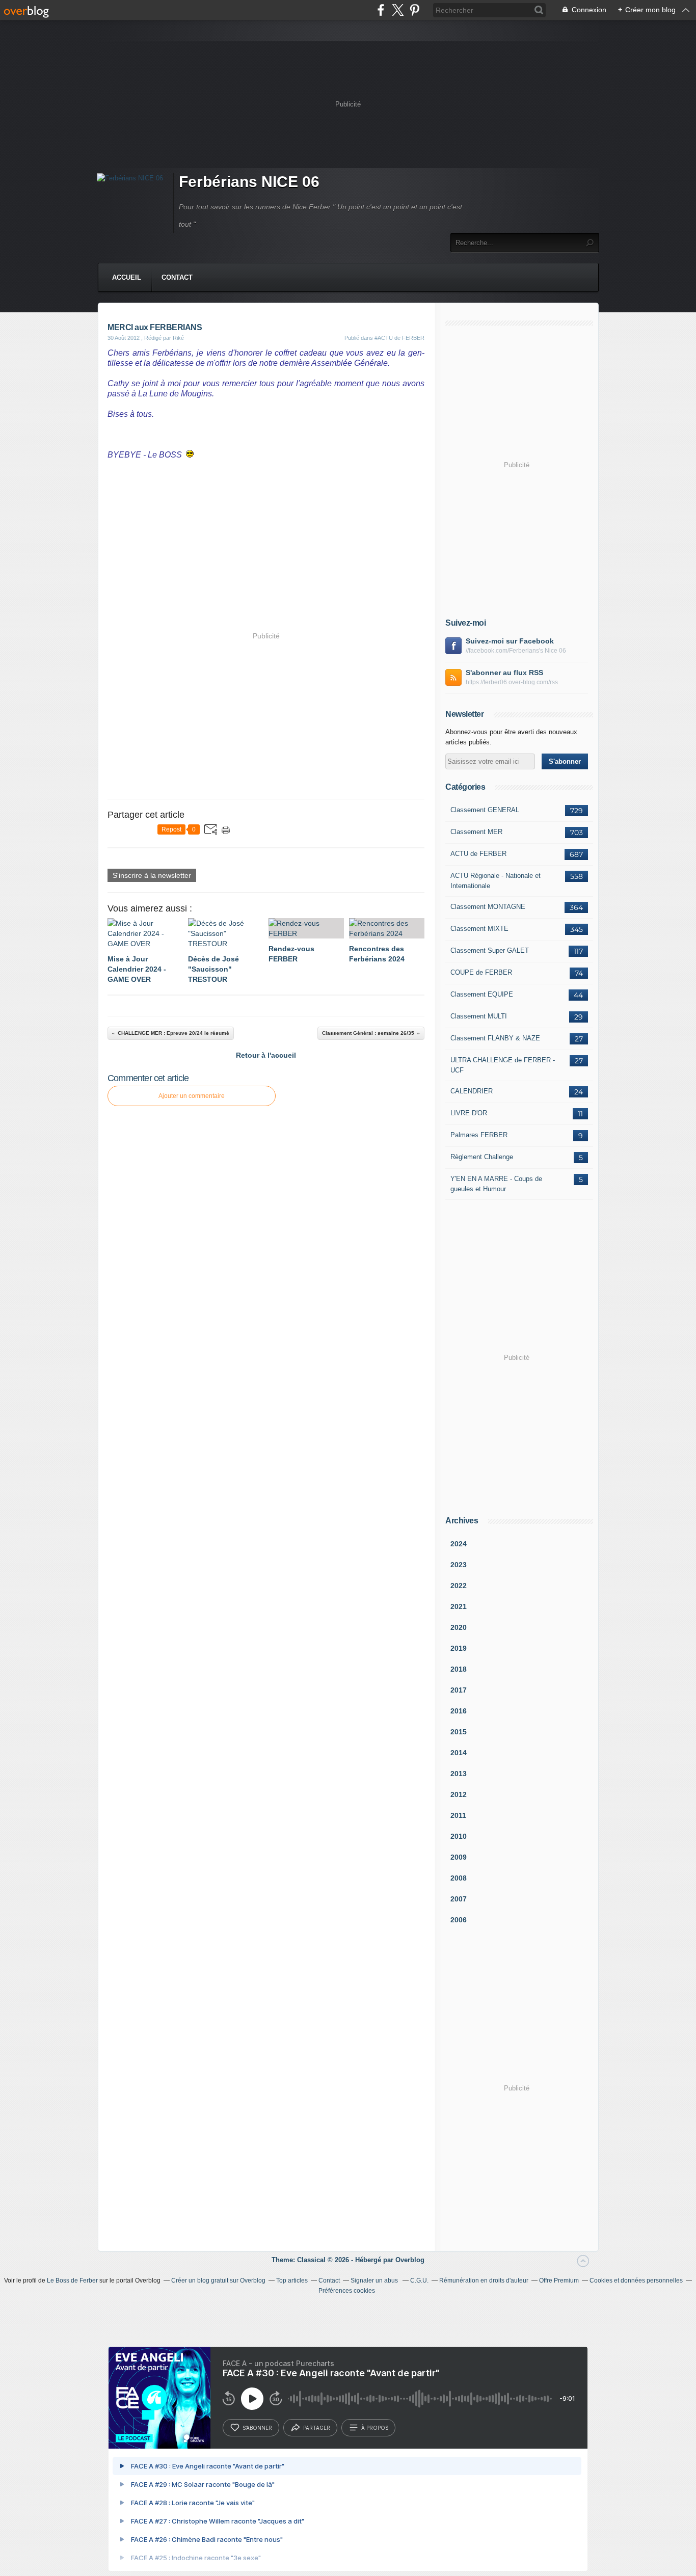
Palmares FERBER (479, 1135)
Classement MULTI (479, 1016)
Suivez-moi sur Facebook (510, 641)
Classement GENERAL (485, 810)
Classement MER (476, 832)
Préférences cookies (347, 2291)
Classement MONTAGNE (488, 907)
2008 (459, 1878)
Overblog (410, 2260)
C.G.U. (419, 2280)
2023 (459, 1565)
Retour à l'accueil (266, 1055)
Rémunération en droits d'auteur (484, 2280)
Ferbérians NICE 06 (249, 182)
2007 (459, 1899)
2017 (459, 1690)
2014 (459, 1753)
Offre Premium (559, 2280)
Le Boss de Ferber (72, 2280)
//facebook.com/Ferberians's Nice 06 (516, 651)
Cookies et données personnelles (636, 2280)
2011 (458, 1815)
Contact (177, 277)
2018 (459, 1669)
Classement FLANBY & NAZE (495, 1038)
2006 (459, 1920)
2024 (459, 1544)
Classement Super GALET (490, 950)
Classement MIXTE (479, 929)
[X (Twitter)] (398, 10)
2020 (459, 1627)
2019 (459, 1648)
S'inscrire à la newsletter (152, 875)
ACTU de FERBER (478, 854)
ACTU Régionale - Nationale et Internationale (496, 881)
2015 (459, 1732)
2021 (459, 1606)
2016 (459, 1711)
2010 (459, 1836)
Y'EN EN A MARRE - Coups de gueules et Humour (496, 1184)
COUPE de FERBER (481, 972)
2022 (459, 1586)
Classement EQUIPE (482, 994)
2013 (459, 1774)
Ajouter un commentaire (192, 1096)
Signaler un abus (375, 2280)
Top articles (292, 2280)
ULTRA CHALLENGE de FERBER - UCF (503, 1065)
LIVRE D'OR (469, 1113)
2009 (459, 1857)
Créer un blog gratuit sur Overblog (218, 2280)
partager (317, 2428)
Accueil (127, 277)
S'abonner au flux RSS (504, 673)
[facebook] (381, 10)
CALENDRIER (472, 1091)
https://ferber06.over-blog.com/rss (512, 682)
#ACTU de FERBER (399, 338)
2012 (459, 1794)
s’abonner (257, 2428)
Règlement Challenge (482, 1157)
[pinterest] (414, 10)
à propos (375, 2428)
